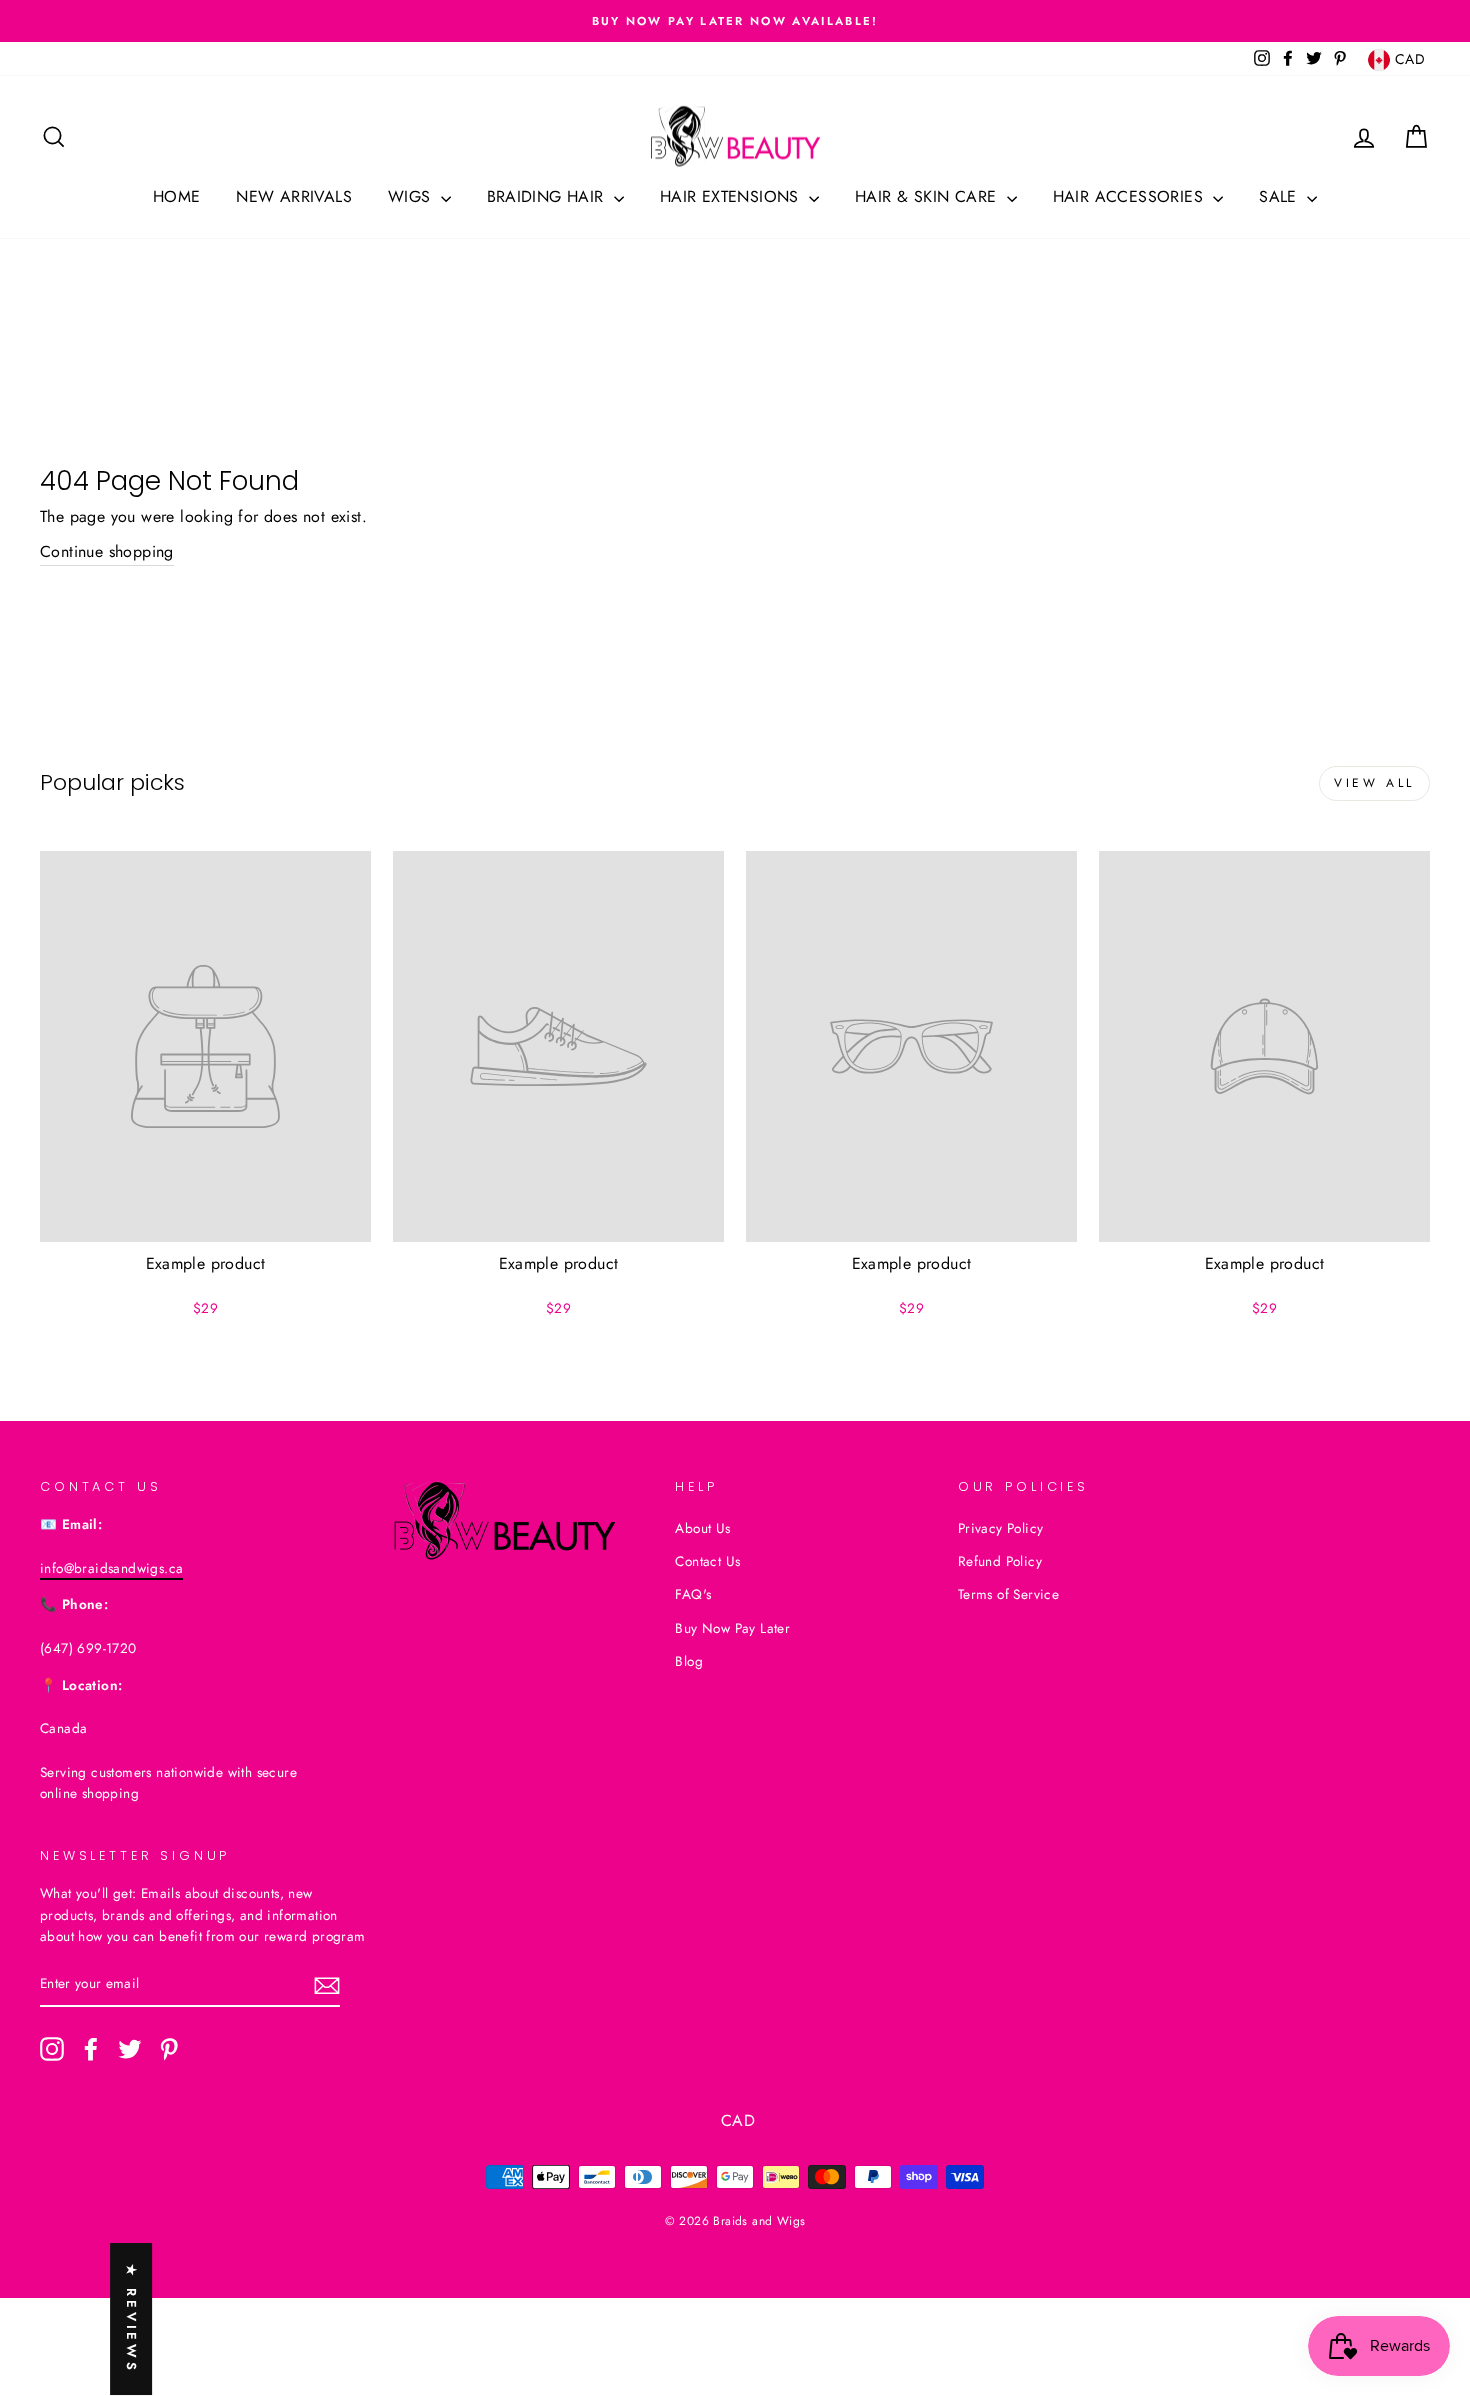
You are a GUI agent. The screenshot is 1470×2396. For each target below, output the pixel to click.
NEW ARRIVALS (294, 196)
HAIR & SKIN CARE (928, 196)
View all (1374, 783)
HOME (177, 196)
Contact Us (707, 1561)
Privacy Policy (1001, 1528)
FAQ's (693, 1594)
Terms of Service (1008, 1594)
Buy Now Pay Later (732, 1628)
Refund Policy (1000, 1561)
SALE (1280, 196)
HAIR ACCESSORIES (1131, 196)
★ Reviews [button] (131, 2319)
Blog (689, 1661)
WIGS (412, 196)
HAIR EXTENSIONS (732, 196)
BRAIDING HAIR (548, 196)
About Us (702, 1528)
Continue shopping (107, 551)
